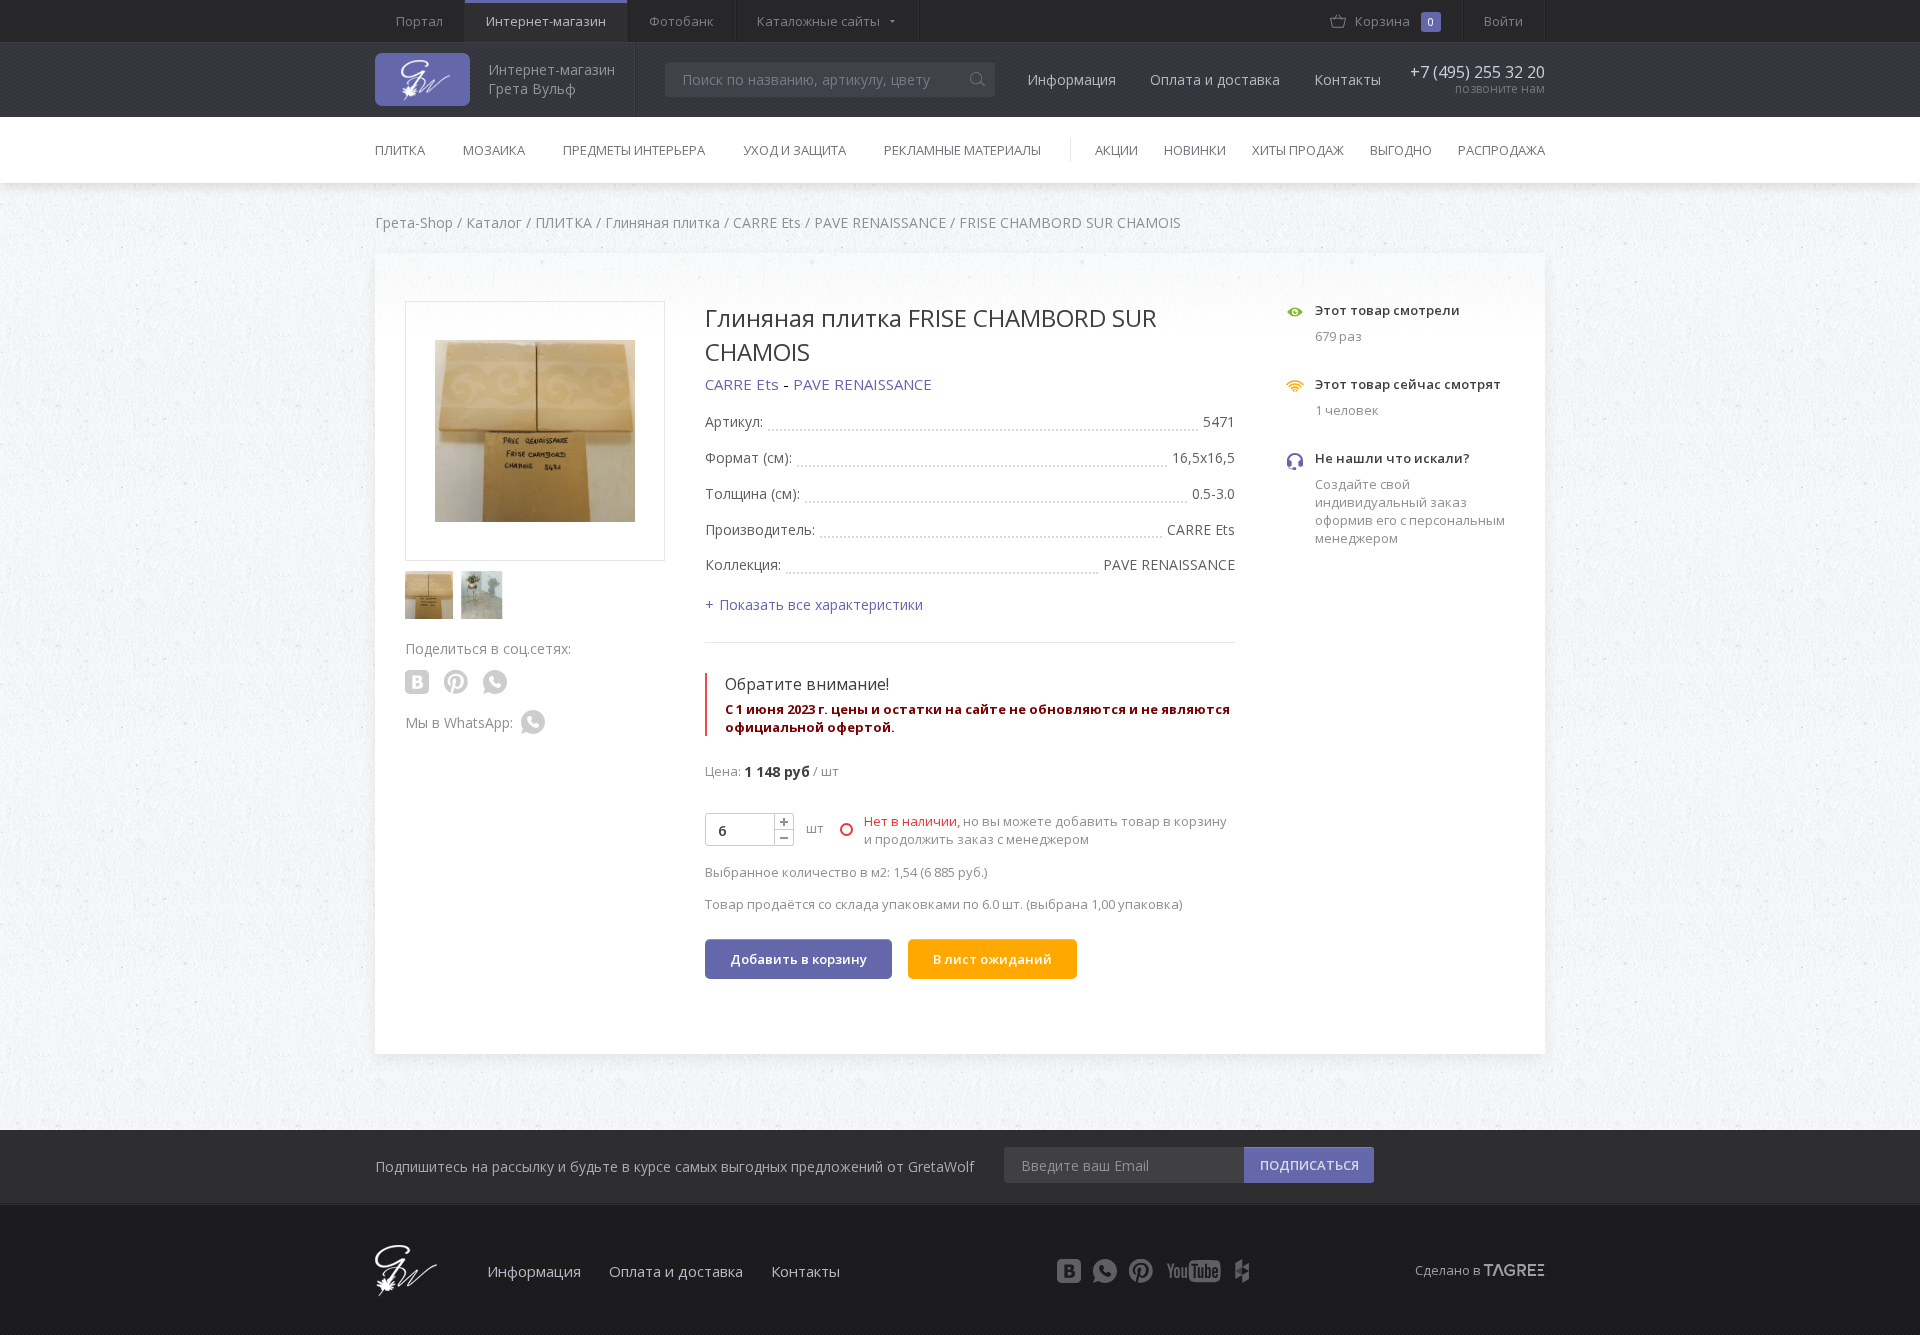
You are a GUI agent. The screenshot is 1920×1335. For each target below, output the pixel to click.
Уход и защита (794, 150)
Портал (419, 21)
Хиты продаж (1298, 150)
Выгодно (1401, 150)
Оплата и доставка (1215, 79)
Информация (1071, 79)
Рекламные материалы (962, 150)
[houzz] (1242, 1271)
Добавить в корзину (798, 959)
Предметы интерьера (634, 150)
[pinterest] (1141, 1271)
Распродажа (1501, 150)
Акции (1116, 150)
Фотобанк (681, 21)
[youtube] (1194, 1271)
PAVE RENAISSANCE (862, 384)
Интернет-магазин (546, 21)
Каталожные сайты (818, 21)
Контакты (1347, 79)
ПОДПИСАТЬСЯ (1309, 1165)
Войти (1503, 21)
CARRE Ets (744, 384)
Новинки (1195, 150)
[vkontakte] (1069, 1271)
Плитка (400, 150)
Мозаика (494, 150)
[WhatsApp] (1105, 1271)
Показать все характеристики (821, 604)
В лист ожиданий (992, 959)
